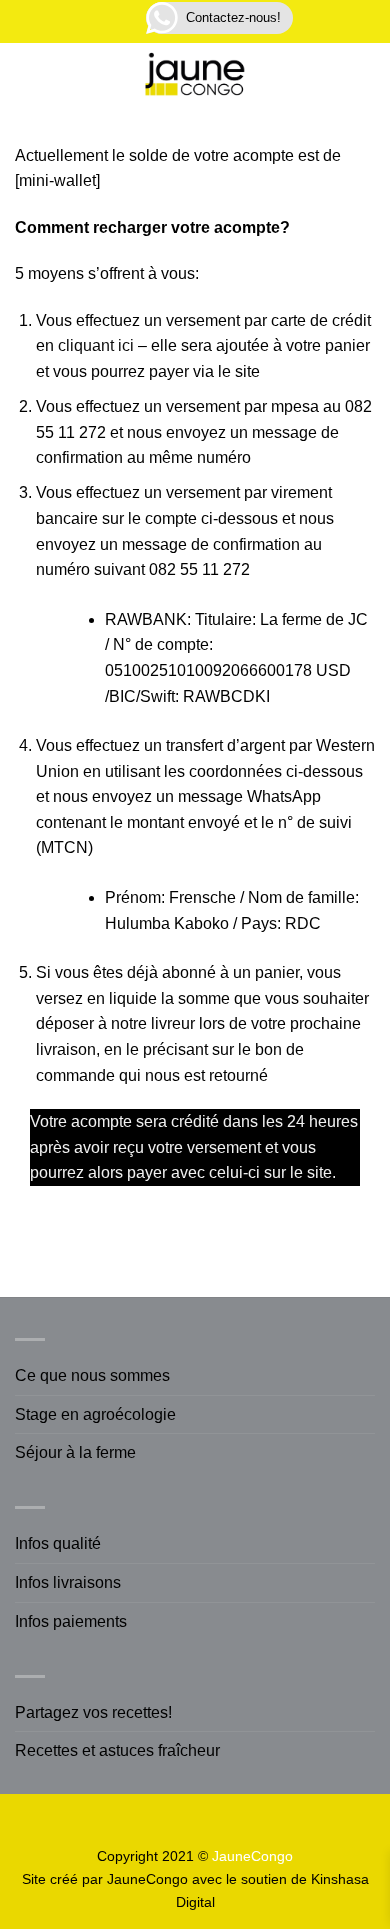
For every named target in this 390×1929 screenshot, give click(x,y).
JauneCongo (147, 1879)
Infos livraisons (68, 1582)
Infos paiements (71, 1621)
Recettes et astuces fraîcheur (117, 1750)
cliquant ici (96, 345)
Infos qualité (58, 1543)
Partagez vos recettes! (93, 1712)
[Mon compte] (68, 78)
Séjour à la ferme (75, 1452)
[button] (121, 21)
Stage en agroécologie (95, 1414)
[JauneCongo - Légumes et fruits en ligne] (195, 78)
